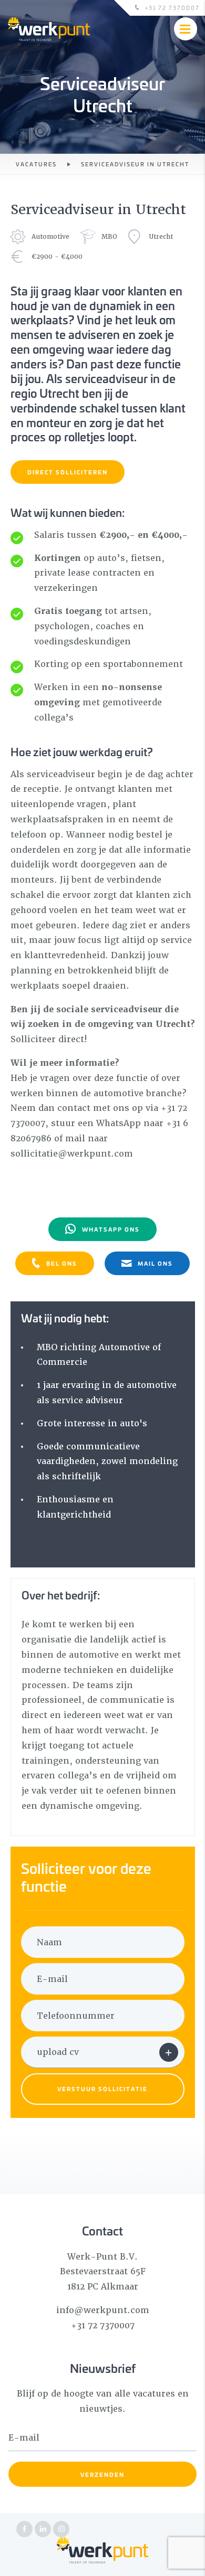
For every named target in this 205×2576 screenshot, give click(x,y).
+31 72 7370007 (172, 8)
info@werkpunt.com (103, 2310)
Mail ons (155, 1263)
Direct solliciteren (68, 472)
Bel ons (62, 1263)
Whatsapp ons (111, 1229)
